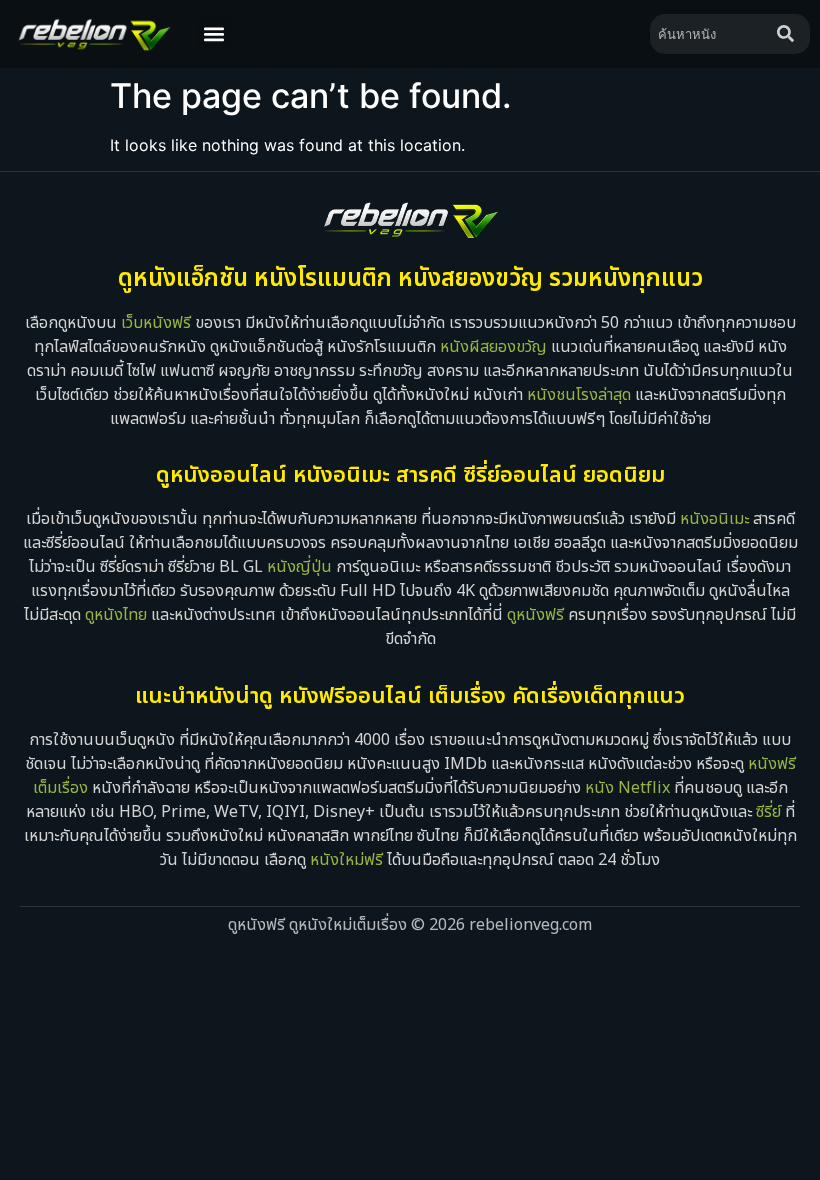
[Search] (789, 34)
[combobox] (709, 34)
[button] (213, 33)
